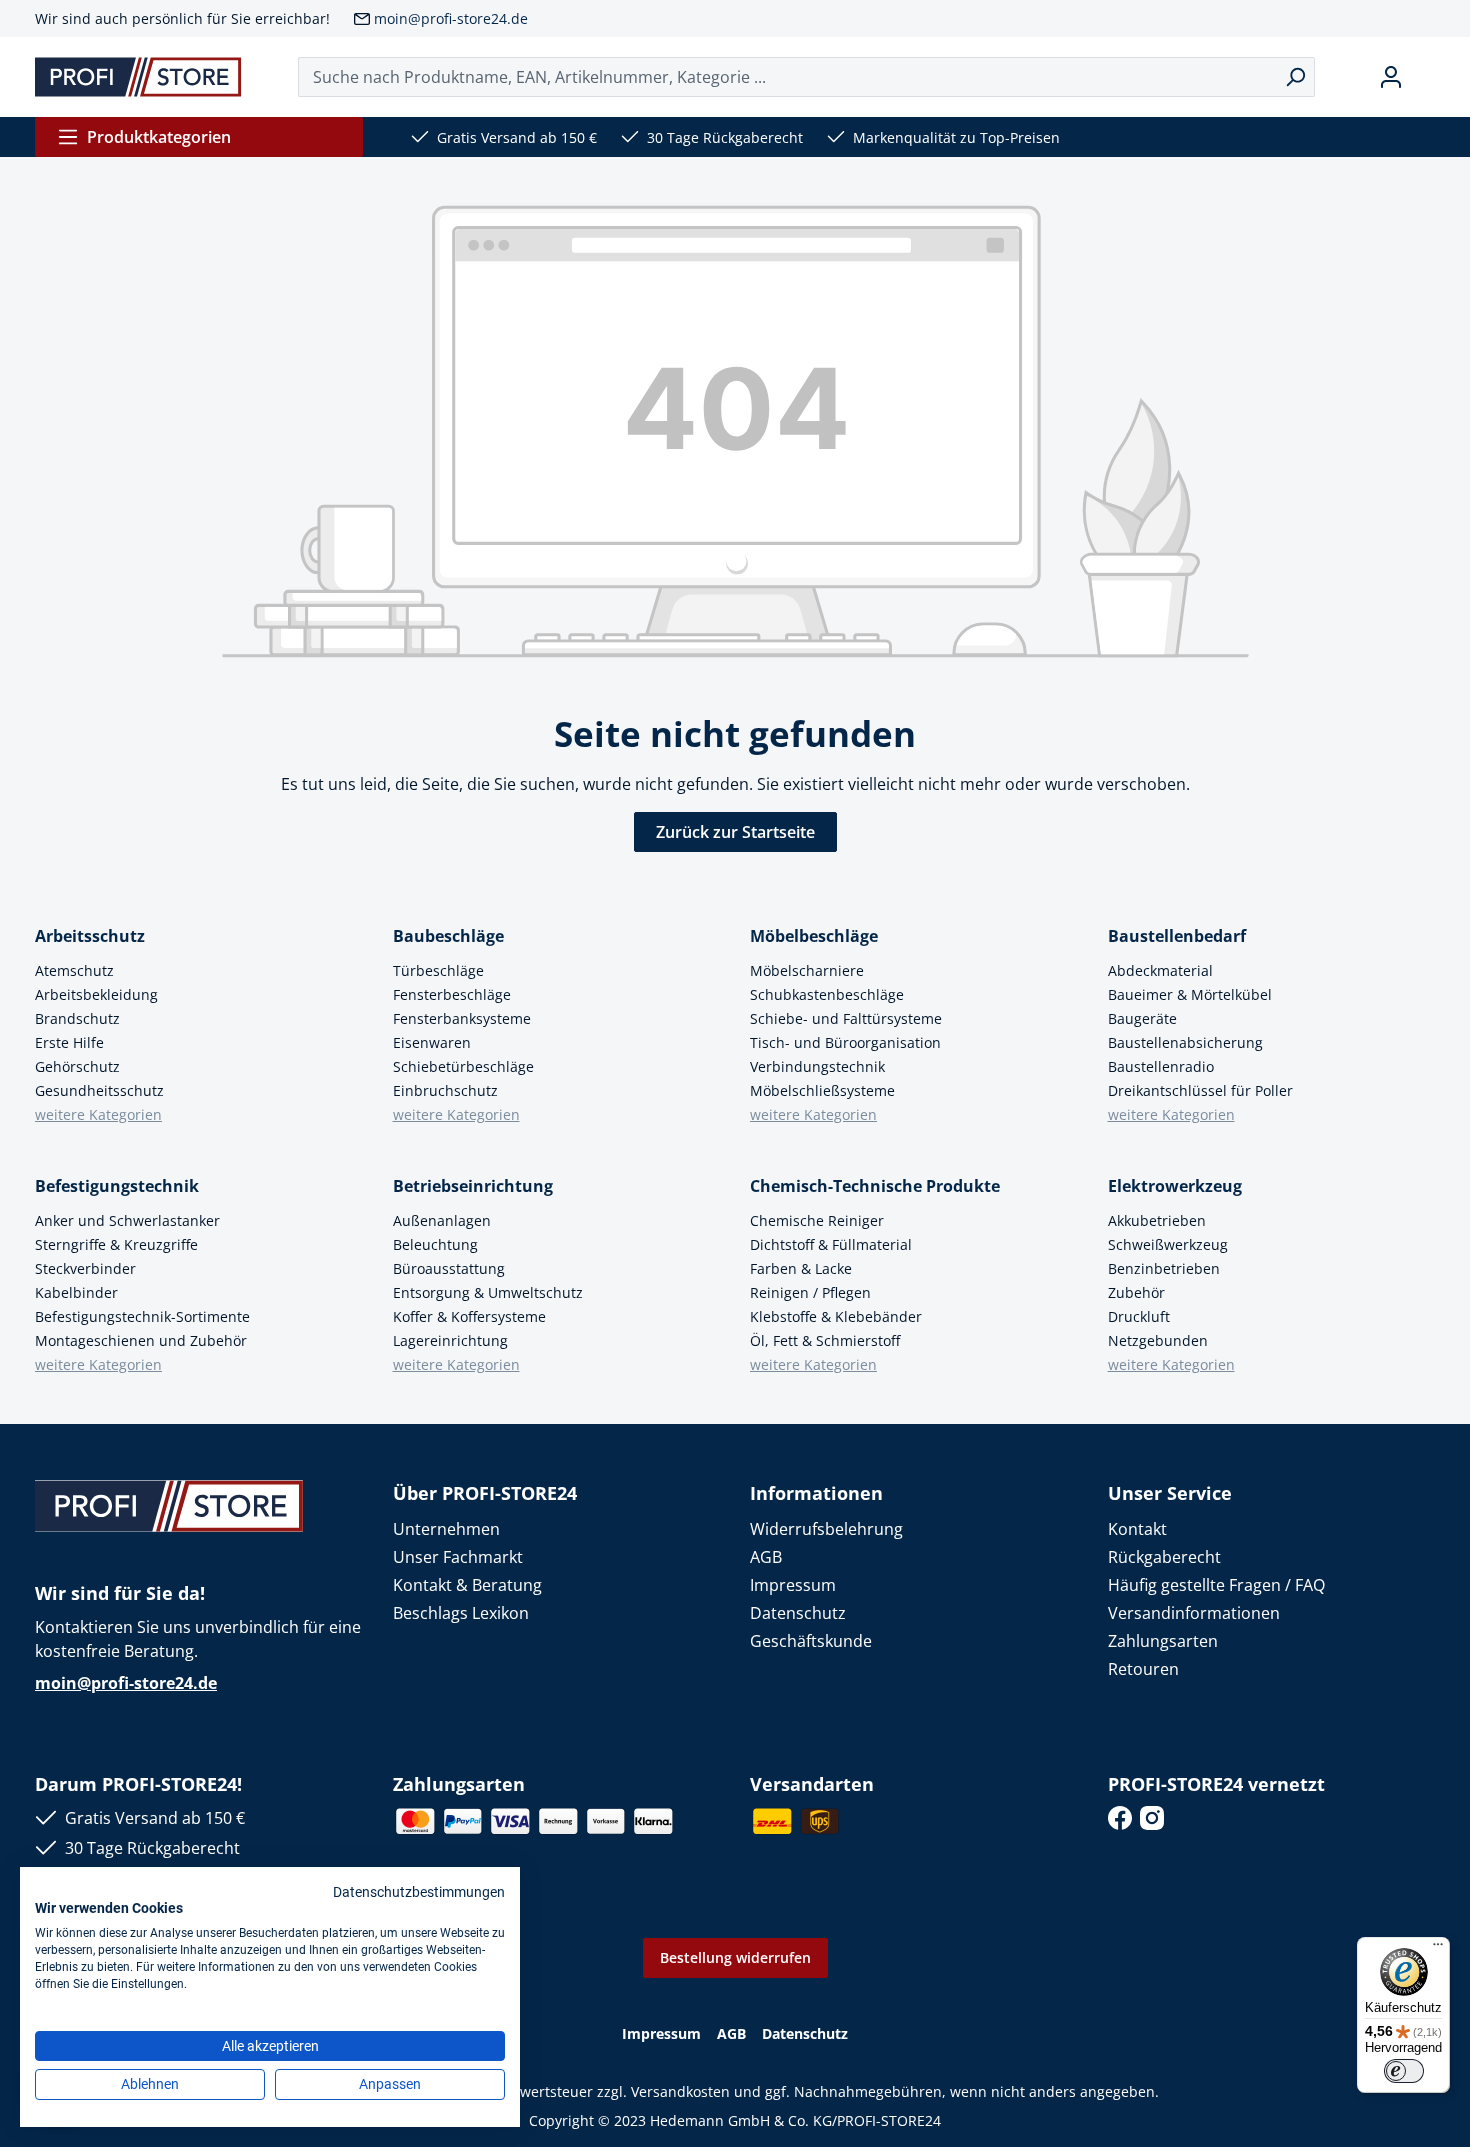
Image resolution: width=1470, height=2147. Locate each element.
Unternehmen (446, 1529)
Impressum (793, 1585)
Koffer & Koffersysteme (469, 1316)
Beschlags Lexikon (461, 1613)
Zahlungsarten (1163, 1641)
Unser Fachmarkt (458, 1557)
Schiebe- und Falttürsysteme (846, 1018)
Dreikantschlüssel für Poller (1200, 1090)
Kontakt (1137, 1529)
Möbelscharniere (807, 970)
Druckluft (1139, 1316)
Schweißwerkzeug (1168, 1244)
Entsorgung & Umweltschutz (488, 1292)
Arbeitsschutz (90, 936)
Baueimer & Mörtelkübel (1190, 994)
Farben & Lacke (801, 1268)
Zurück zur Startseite (735, 832)
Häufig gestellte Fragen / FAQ (1216, 1585)
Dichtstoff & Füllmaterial (831, 1244)
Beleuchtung (435, 1244)
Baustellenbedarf (1177, 936)
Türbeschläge (438, 970)
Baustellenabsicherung (1185, 1042)
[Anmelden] (1391, 77)
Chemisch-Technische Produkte (875, 1186)
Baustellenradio (1161, 1066)
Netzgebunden (1158, 1340)
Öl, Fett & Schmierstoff (825, 1340)
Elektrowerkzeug (1175, 1186)
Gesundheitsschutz (99, 1090)
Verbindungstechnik (817, 1066)
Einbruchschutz (445, 1090)
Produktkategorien (159, 137)
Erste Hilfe (69, 1042)
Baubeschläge (448, 936)
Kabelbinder (76, 1292)
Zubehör (1136, 1292)
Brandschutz (77, 1018)
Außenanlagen (442, 1220)
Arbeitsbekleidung (96, 994)
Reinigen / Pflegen (810, 1292)
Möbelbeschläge (814, 936)
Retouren (1143, 1669)
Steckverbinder (85, 1268)
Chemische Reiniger (817, 1220)
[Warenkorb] (1427, 77)
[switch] (1404, 2071)
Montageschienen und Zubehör (141, 1340)
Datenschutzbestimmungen (419, 1892)
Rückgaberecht (1164, 1557)
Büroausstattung (449, 1268)
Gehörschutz (77, 1066)
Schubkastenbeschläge (827, 994)
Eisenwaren (432, 1042)
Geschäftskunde (811, 1641)
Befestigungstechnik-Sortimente (142, 1316)
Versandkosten (680, 2091)
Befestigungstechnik (117, 1186)
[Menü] (1438, 1949)
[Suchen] (1295, 77)
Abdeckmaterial (1160, 970)
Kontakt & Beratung (467, 1585)
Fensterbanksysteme (462, 1018)
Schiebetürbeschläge (463, 1066)
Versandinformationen (1194, 1613)
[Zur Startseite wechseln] (138, 77)
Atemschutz (74, 970)
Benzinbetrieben (1164, 1268)
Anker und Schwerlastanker (127, 1220)
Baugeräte (1142, 1018)
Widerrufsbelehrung (826, 1529)
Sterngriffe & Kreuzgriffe (116, 1244)
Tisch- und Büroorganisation (845, 1042)
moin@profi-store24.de (451, 18)
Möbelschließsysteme (822, 1090)
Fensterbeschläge (452, 994)
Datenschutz (798, 1613)
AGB (766, 1557)
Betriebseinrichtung (473, 1186)
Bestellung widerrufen (735, 1957)
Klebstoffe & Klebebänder (836, 1316)
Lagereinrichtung (450, 1340)
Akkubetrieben (1157, 1220)
